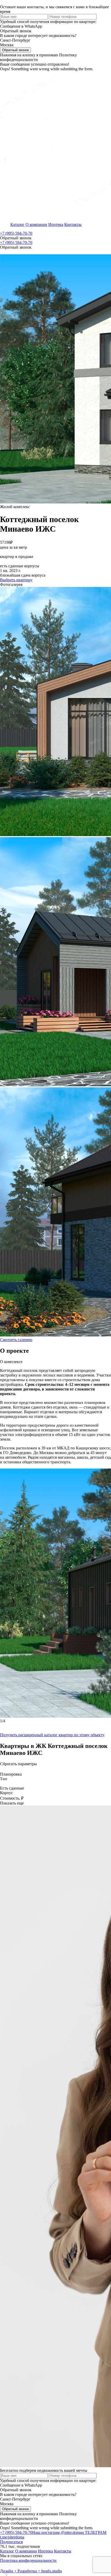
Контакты (73, 224)
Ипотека (56, 224)
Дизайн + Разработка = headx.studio (31, 2571)
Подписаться (11, 2542)
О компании (36, 224)
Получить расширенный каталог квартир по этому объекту (52, 1735)
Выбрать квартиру (16, 580)
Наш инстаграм (57, 2532)
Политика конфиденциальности (28, 2560)
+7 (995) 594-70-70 (16, 233)
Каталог (17, 224)
